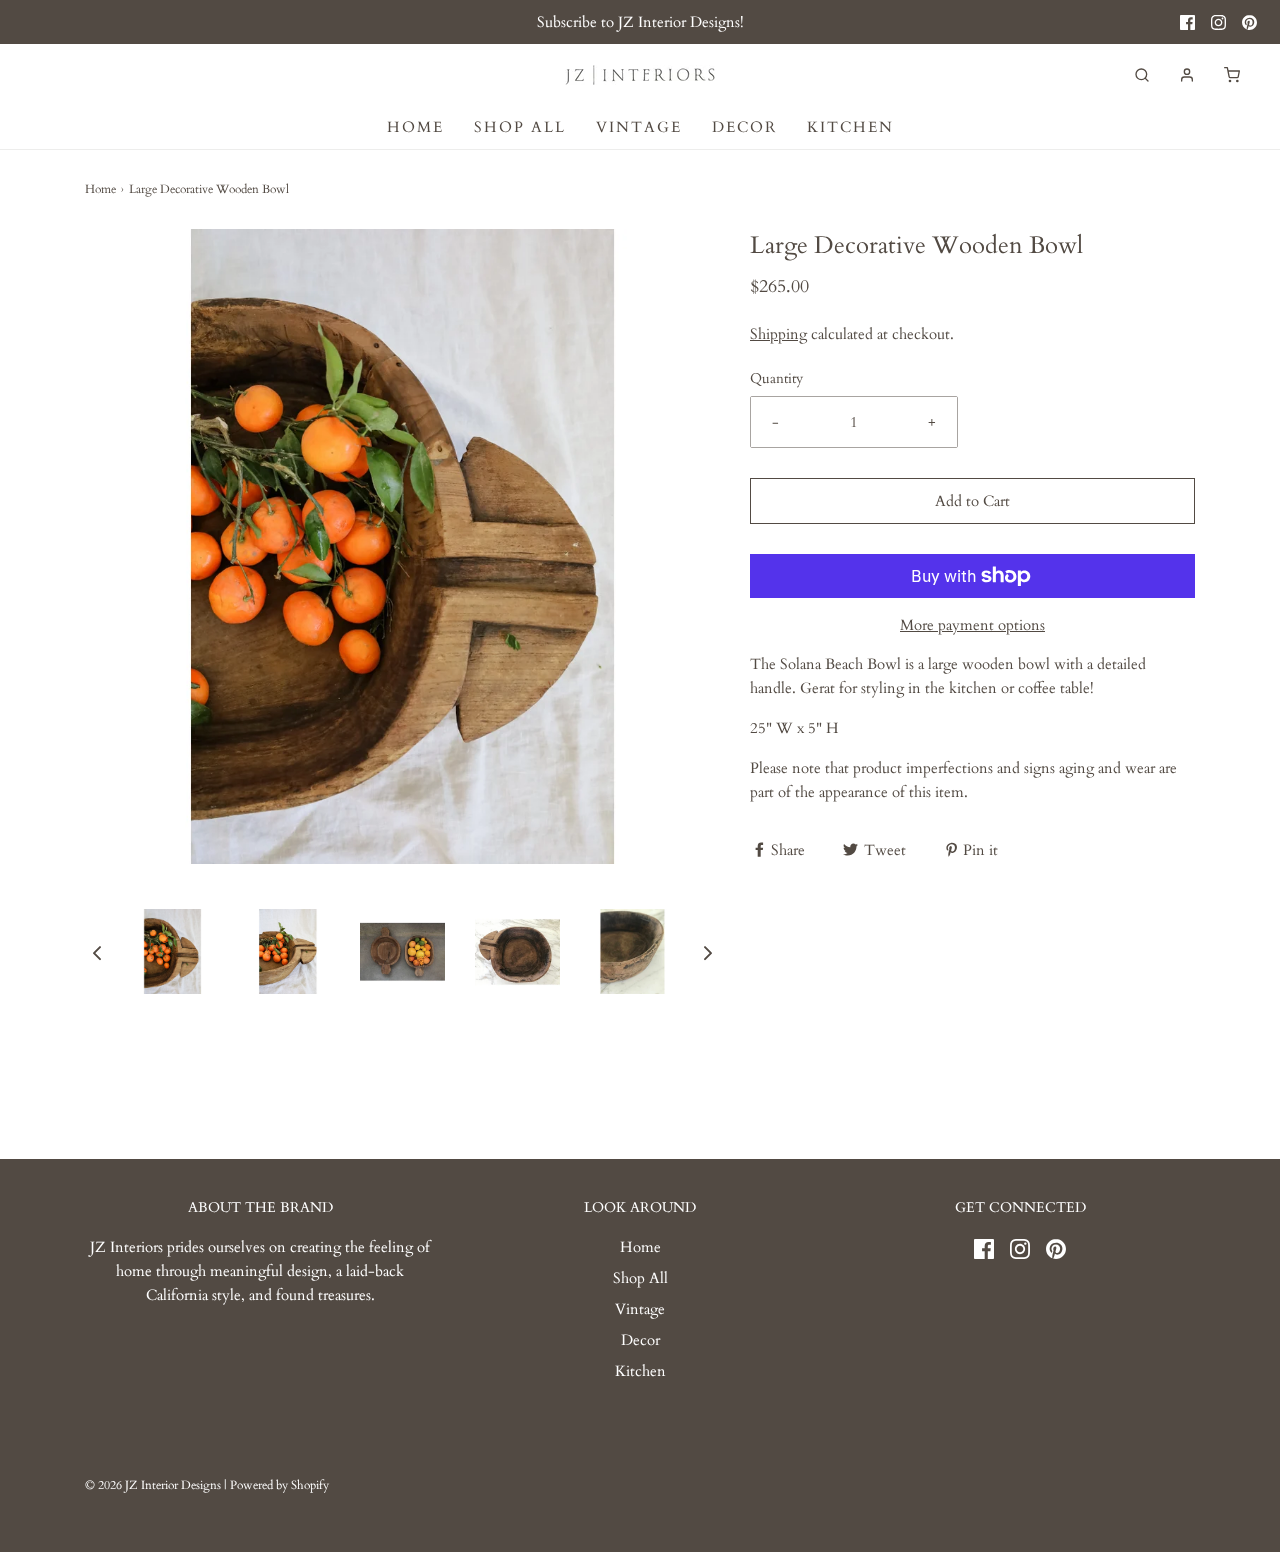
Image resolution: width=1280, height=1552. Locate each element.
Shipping (778, 334)
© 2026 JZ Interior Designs (153, 1485)
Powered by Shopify (279, 1485)
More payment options (972, 625)
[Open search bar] (1142, 74)
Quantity (776, 379)
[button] (97, 952)
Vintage (639, 127)
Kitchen (850, 127)
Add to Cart (972, 501)
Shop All (520, 127)
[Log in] (1187, 75)
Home (415, 127)
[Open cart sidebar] (1232, 74)
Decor (744, 127)
